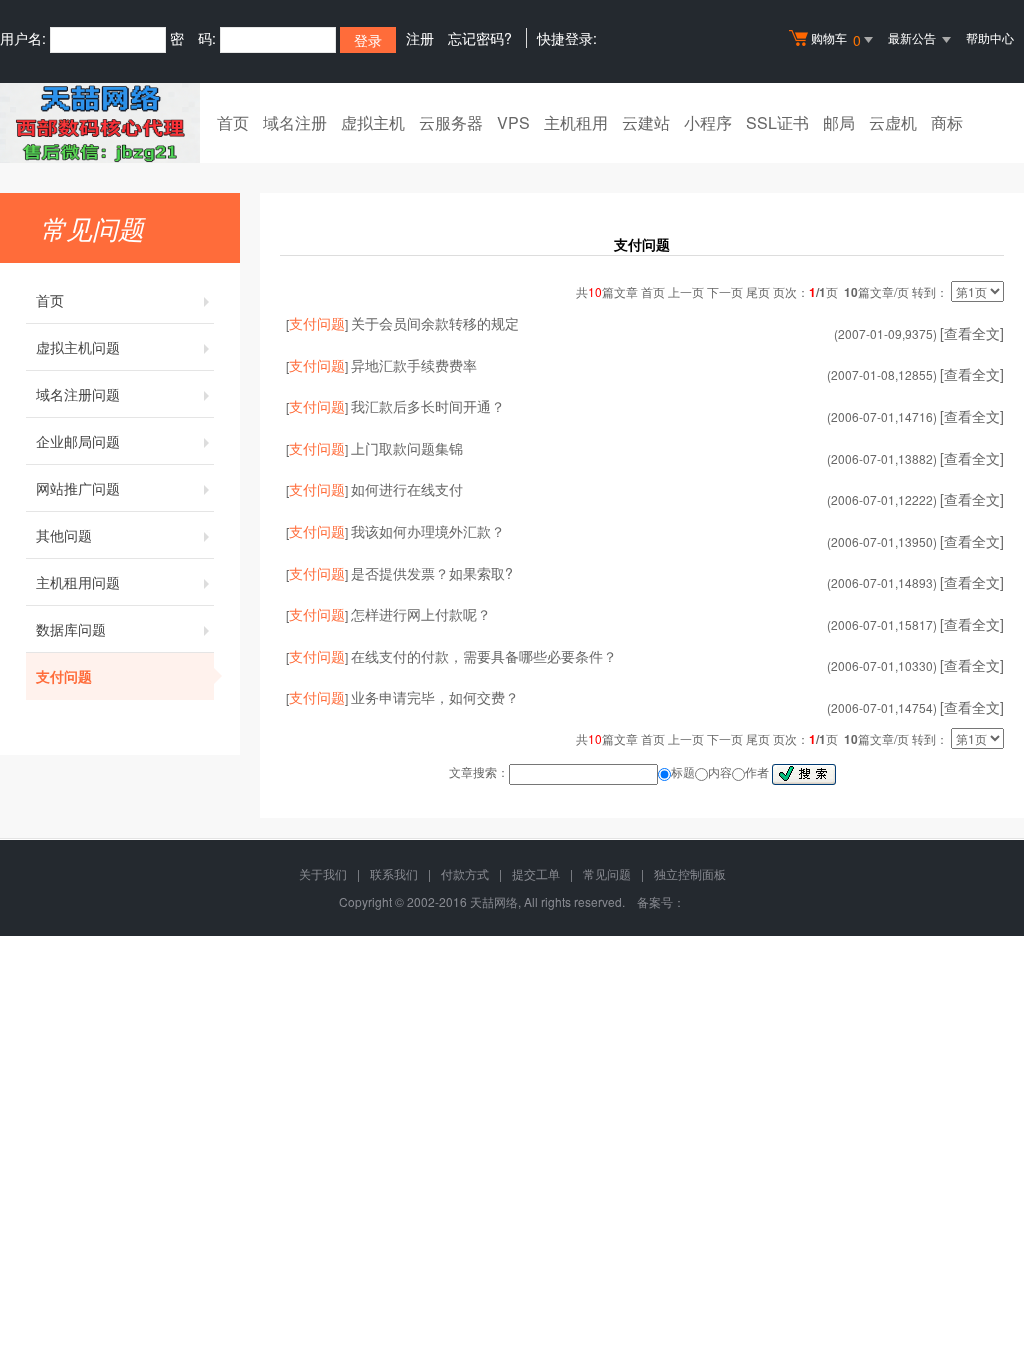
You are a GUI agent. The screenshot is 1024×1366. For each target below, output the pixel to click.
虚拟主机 (373, 122)
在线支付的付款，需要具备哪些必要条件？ (484, 656)
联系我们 (394, 873)
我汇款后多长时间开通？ (428, 406)
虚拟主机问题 (78, 347)
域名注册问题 (78, 394)
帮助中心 (990, 37)
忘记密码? (480, 38)
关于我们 (323, 873)
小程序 (708, 122)
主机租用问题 (78, 582)
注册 (420, 38)
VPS (513, 122)
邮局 (839, 122)
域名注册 (295, 122)
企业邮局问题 (78, 441)
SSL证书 (777, 122)
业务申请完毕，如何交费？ (435, 697)
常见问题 (607, 873)
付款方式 (465, 873)
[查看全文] (972, 333)
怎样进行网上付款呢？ (421, 614)
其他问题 (64, 535)
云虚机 (893, 122)
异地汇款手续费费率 (414, 365)
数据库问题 (71, 629)
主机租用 (576, 122)
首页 (233, 122)
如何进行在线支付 (407, 489)
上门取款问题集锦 (407, 448)
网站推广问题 (78, 488)
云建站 (646, 122)
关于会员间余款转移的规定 (435, 323)
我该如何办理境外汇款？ (428, 531)
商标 (947, 122)
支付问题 (64, 676)
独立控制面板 (690, 873)
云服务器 (451, 122)
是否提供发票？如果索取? (432, 573)
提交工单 (536, 873)
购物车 (836, 39)
